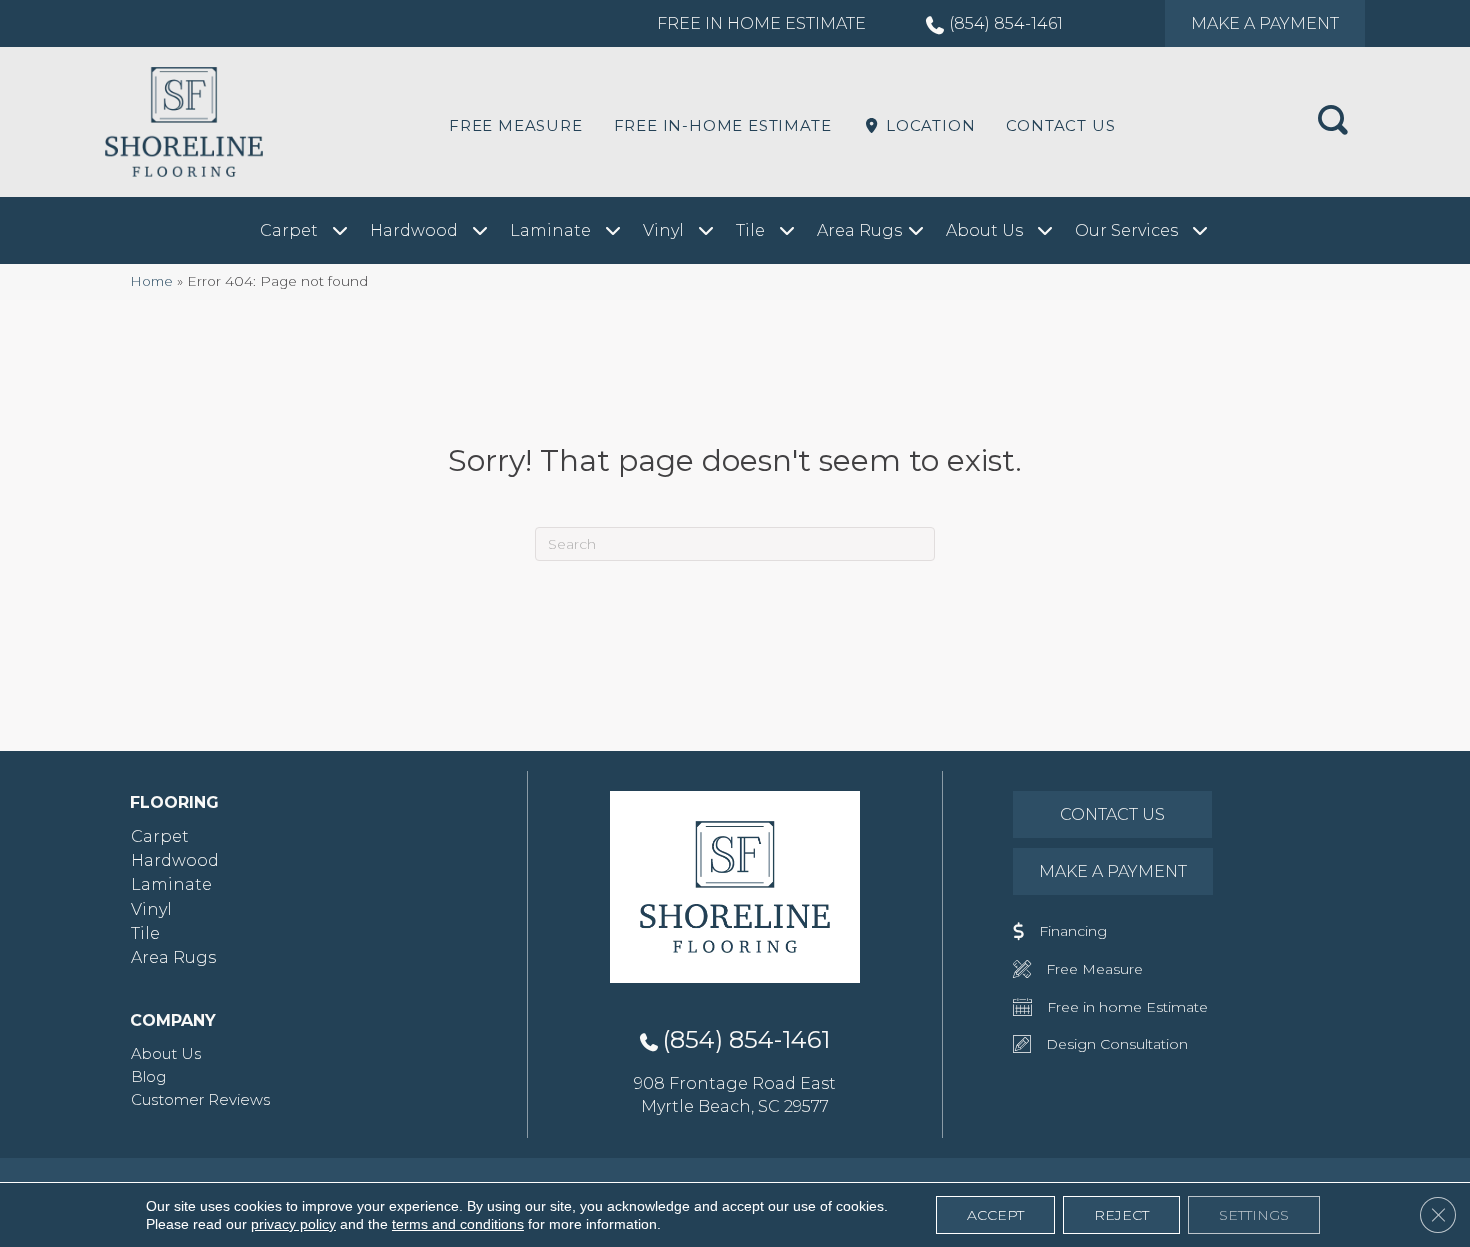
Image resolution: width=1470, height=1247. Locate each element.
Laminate (171, 884)
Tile (145, 933)
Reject (1121, 1215)
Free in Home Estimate (761, 23)
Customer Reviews (200, 1099)
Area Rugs (173, 957)
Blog (148, 1076)
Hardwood (175, 860)
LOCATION (928, 125)
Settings (1254, 1215)
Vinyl (151, 909)
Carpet (160, 836)
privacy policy (293, 1224)
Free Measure (516, 125)
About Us (166, 1053)
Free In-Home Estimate (723, 125)
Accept (995, 1215)
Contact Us (1060, 125)
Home (151, 281)
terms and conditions (458, 1224)
